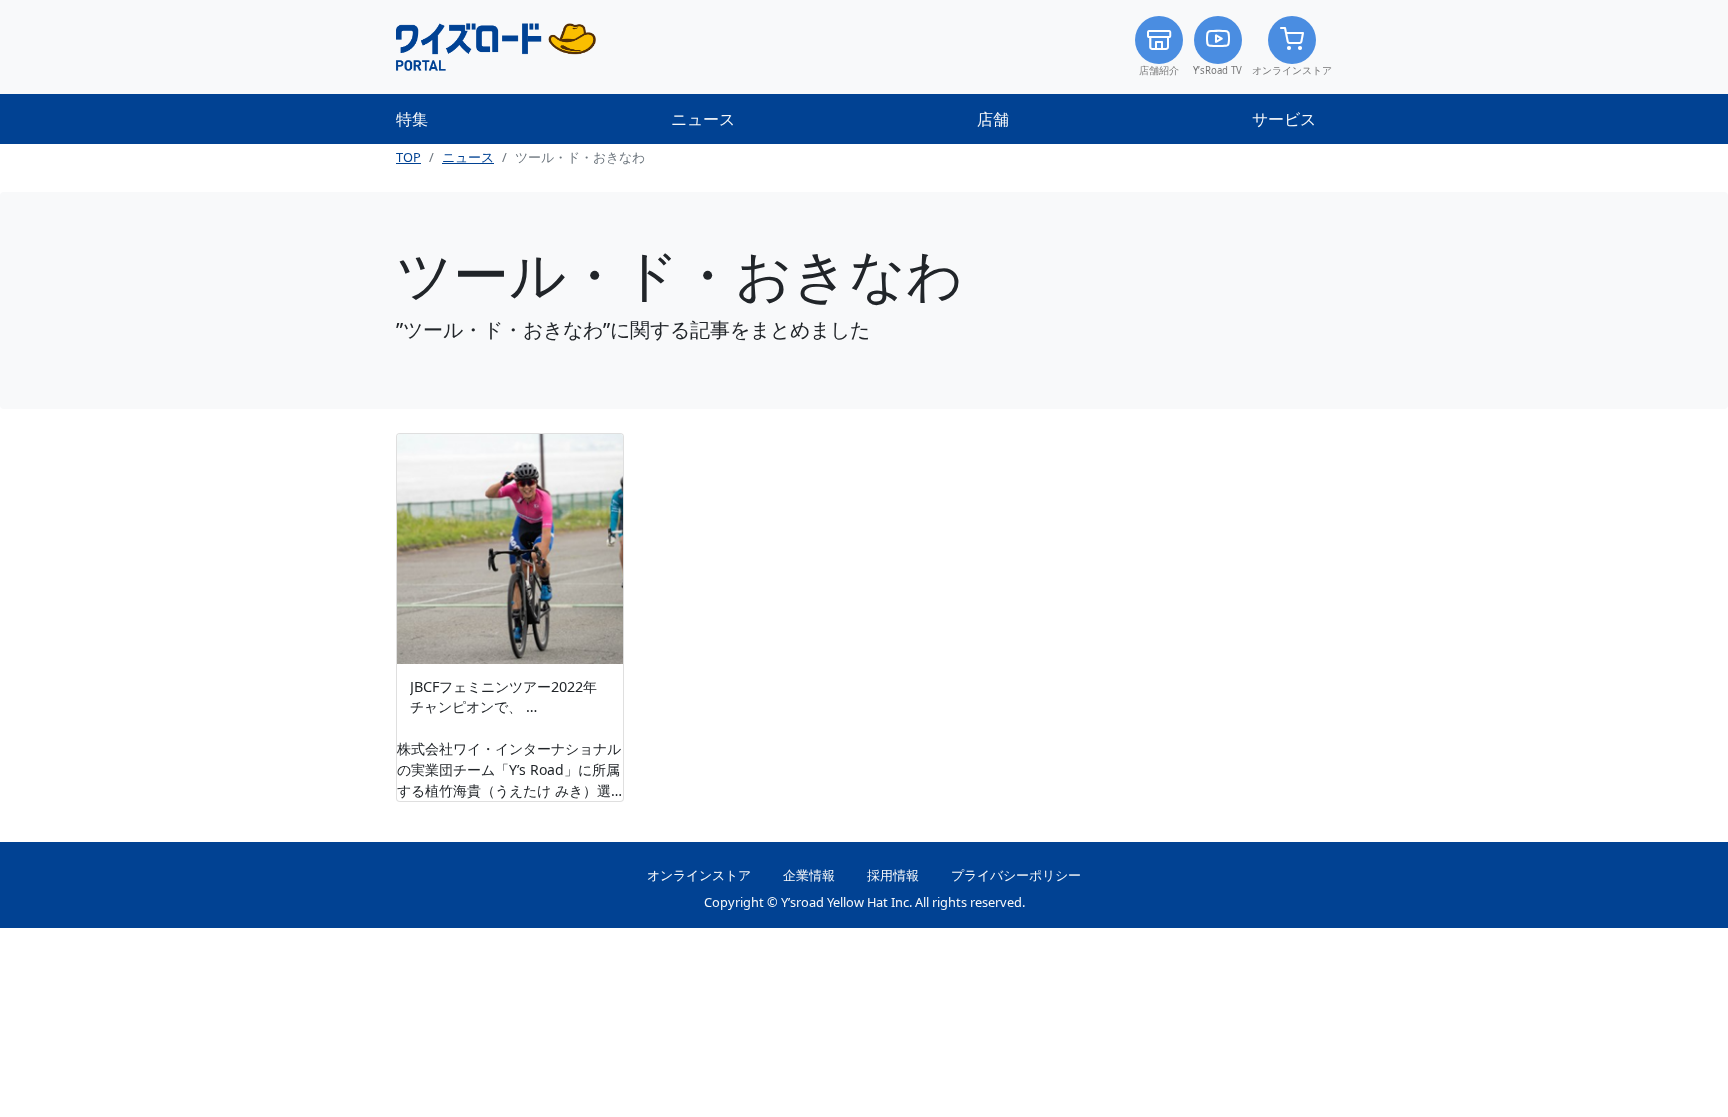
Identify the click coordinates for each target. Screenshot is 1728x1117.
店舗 (993, 119)
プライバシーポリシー (1016, 875)
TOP (408, 157)
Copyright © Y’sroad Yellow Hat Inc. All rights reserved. (864, 902)
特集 (412, 119)
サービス (1284, 119)
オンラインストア (1292, 70)
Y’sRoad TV (1217, 70)
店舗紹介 (1159, 70)
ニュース (703, 119)
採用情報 (893, 875)
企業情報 (809, 875)
